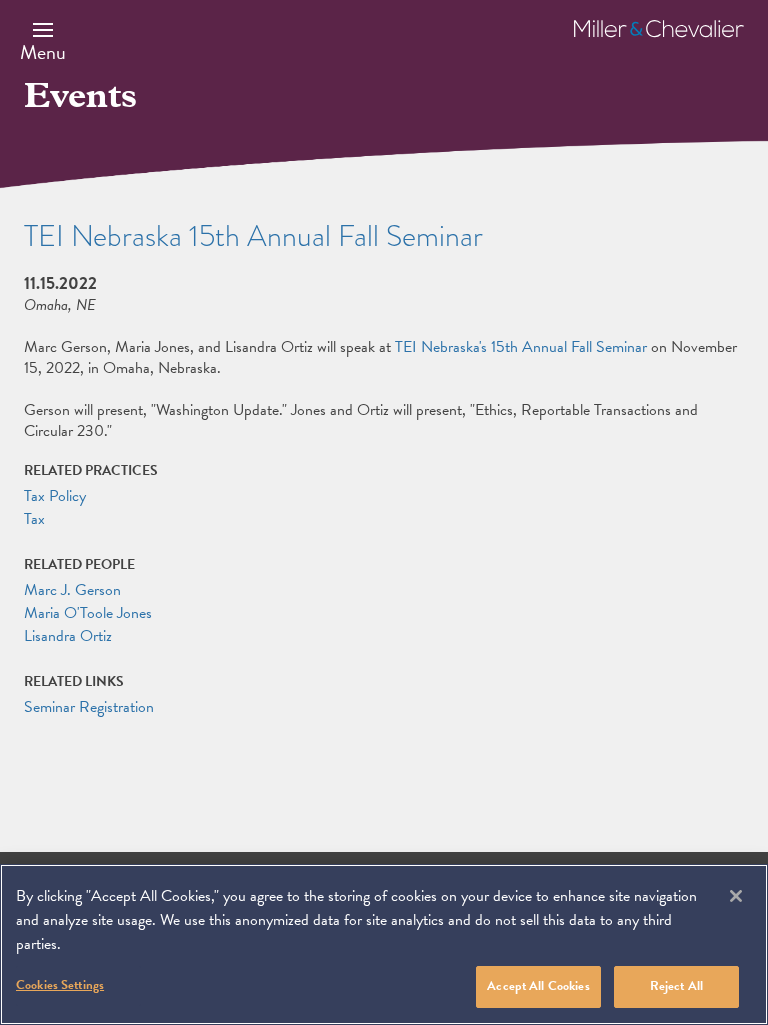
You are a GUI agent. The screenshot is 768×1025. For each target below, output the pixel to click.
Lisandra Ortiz (68, 636)
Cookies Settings (60, 985)
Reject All (676, 986)
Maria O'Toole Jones (88, 613)
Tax (34, 519)
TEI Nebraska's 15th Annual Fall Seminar (521, 347)
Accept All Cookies (538, 986)
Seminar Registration (89, 707)
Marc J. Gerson (72, 590)
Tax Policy (55, 496)
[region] (384, 944)
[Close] (736, 896)
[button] (43, 41)
